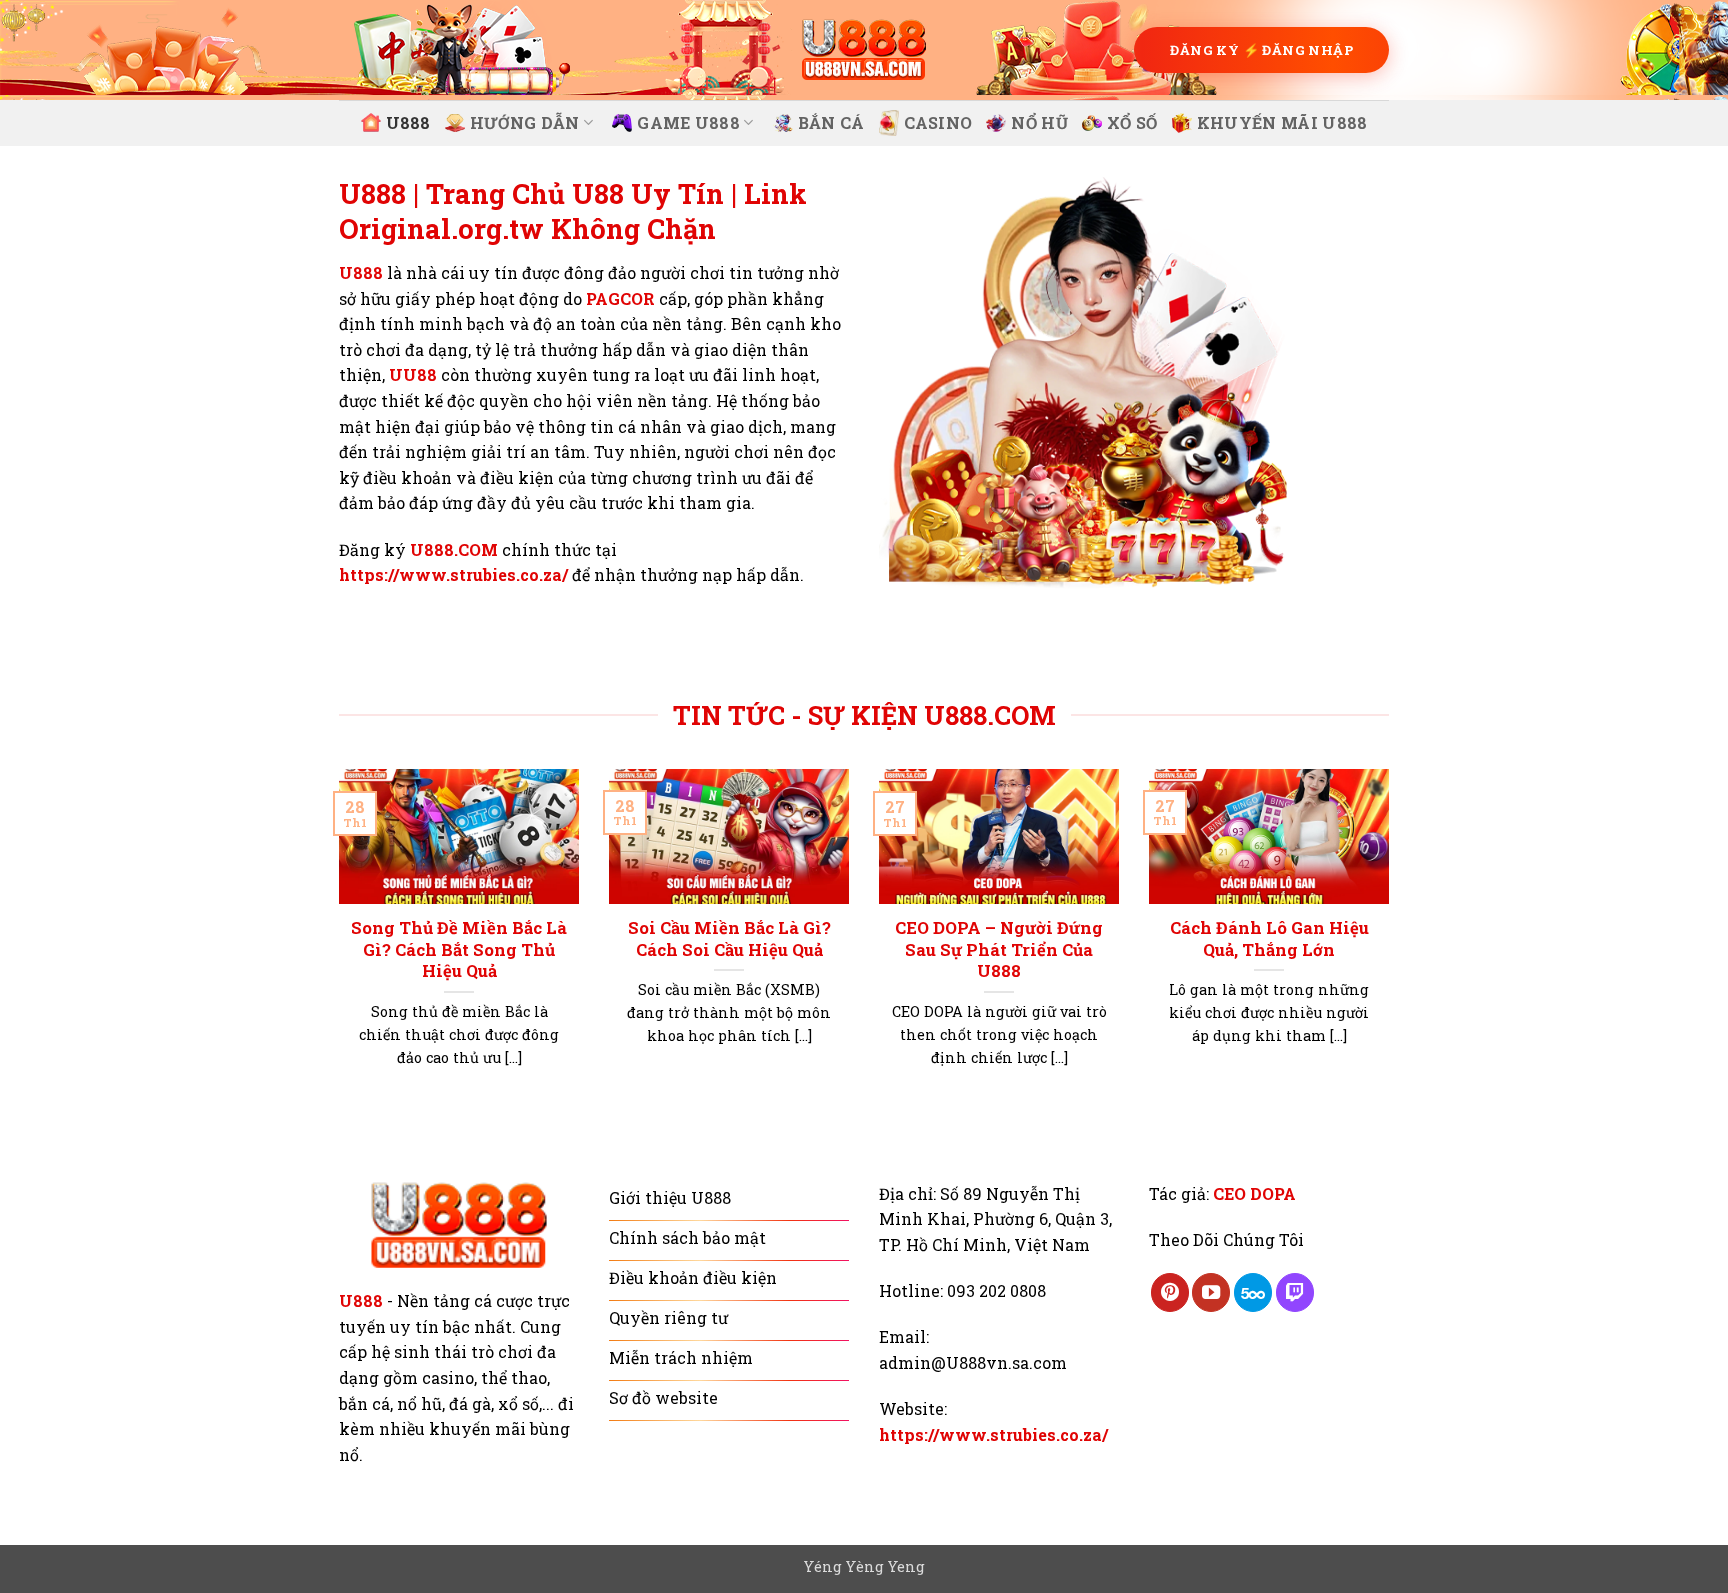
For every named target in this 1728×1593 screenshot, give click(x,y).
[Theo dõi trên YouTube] (1211, 1292)
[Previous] (335, 943)
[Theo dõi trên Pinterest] (1170, 1292)
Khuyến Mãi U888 (1282, 122)
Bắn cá (831, 122)
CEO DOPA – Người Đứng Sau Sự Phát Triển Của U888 (999, 949)
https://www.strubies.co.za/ (453, 574)
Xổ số (1132, 122)
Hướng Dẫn (525, 122)
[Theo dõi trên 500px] (1253, 1292)
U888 (408, 122)
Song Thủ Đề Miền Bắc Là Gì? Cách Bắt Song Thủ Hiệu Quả (459, 949)
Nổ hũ (1039, 122)
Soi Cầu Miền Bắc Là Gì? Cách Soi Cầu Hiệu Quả (729, 938)
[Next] (1393, 943)
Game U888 (688, 122)
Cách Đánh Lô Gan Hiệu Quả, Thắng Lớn (1269, 938)
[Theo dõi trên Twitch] (1295, 1292)
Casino (938, 122)
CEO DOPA (1254, 1193)
